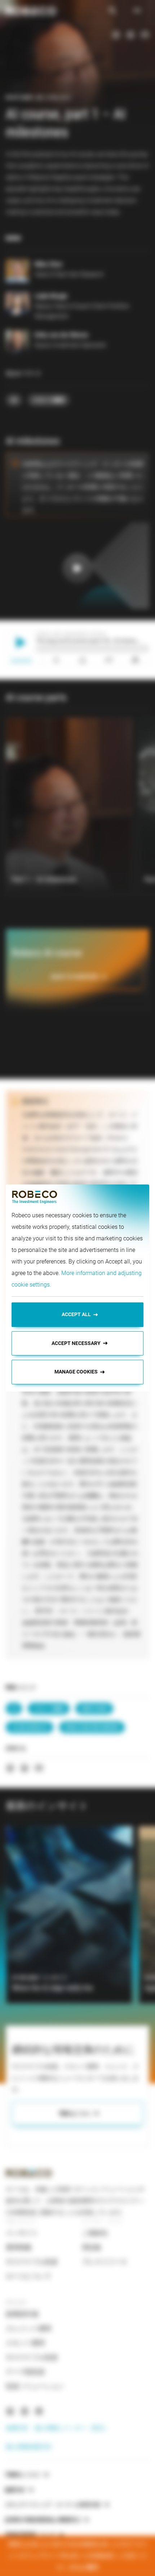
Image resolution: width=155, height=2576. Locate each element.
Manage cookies (76, 1372)
